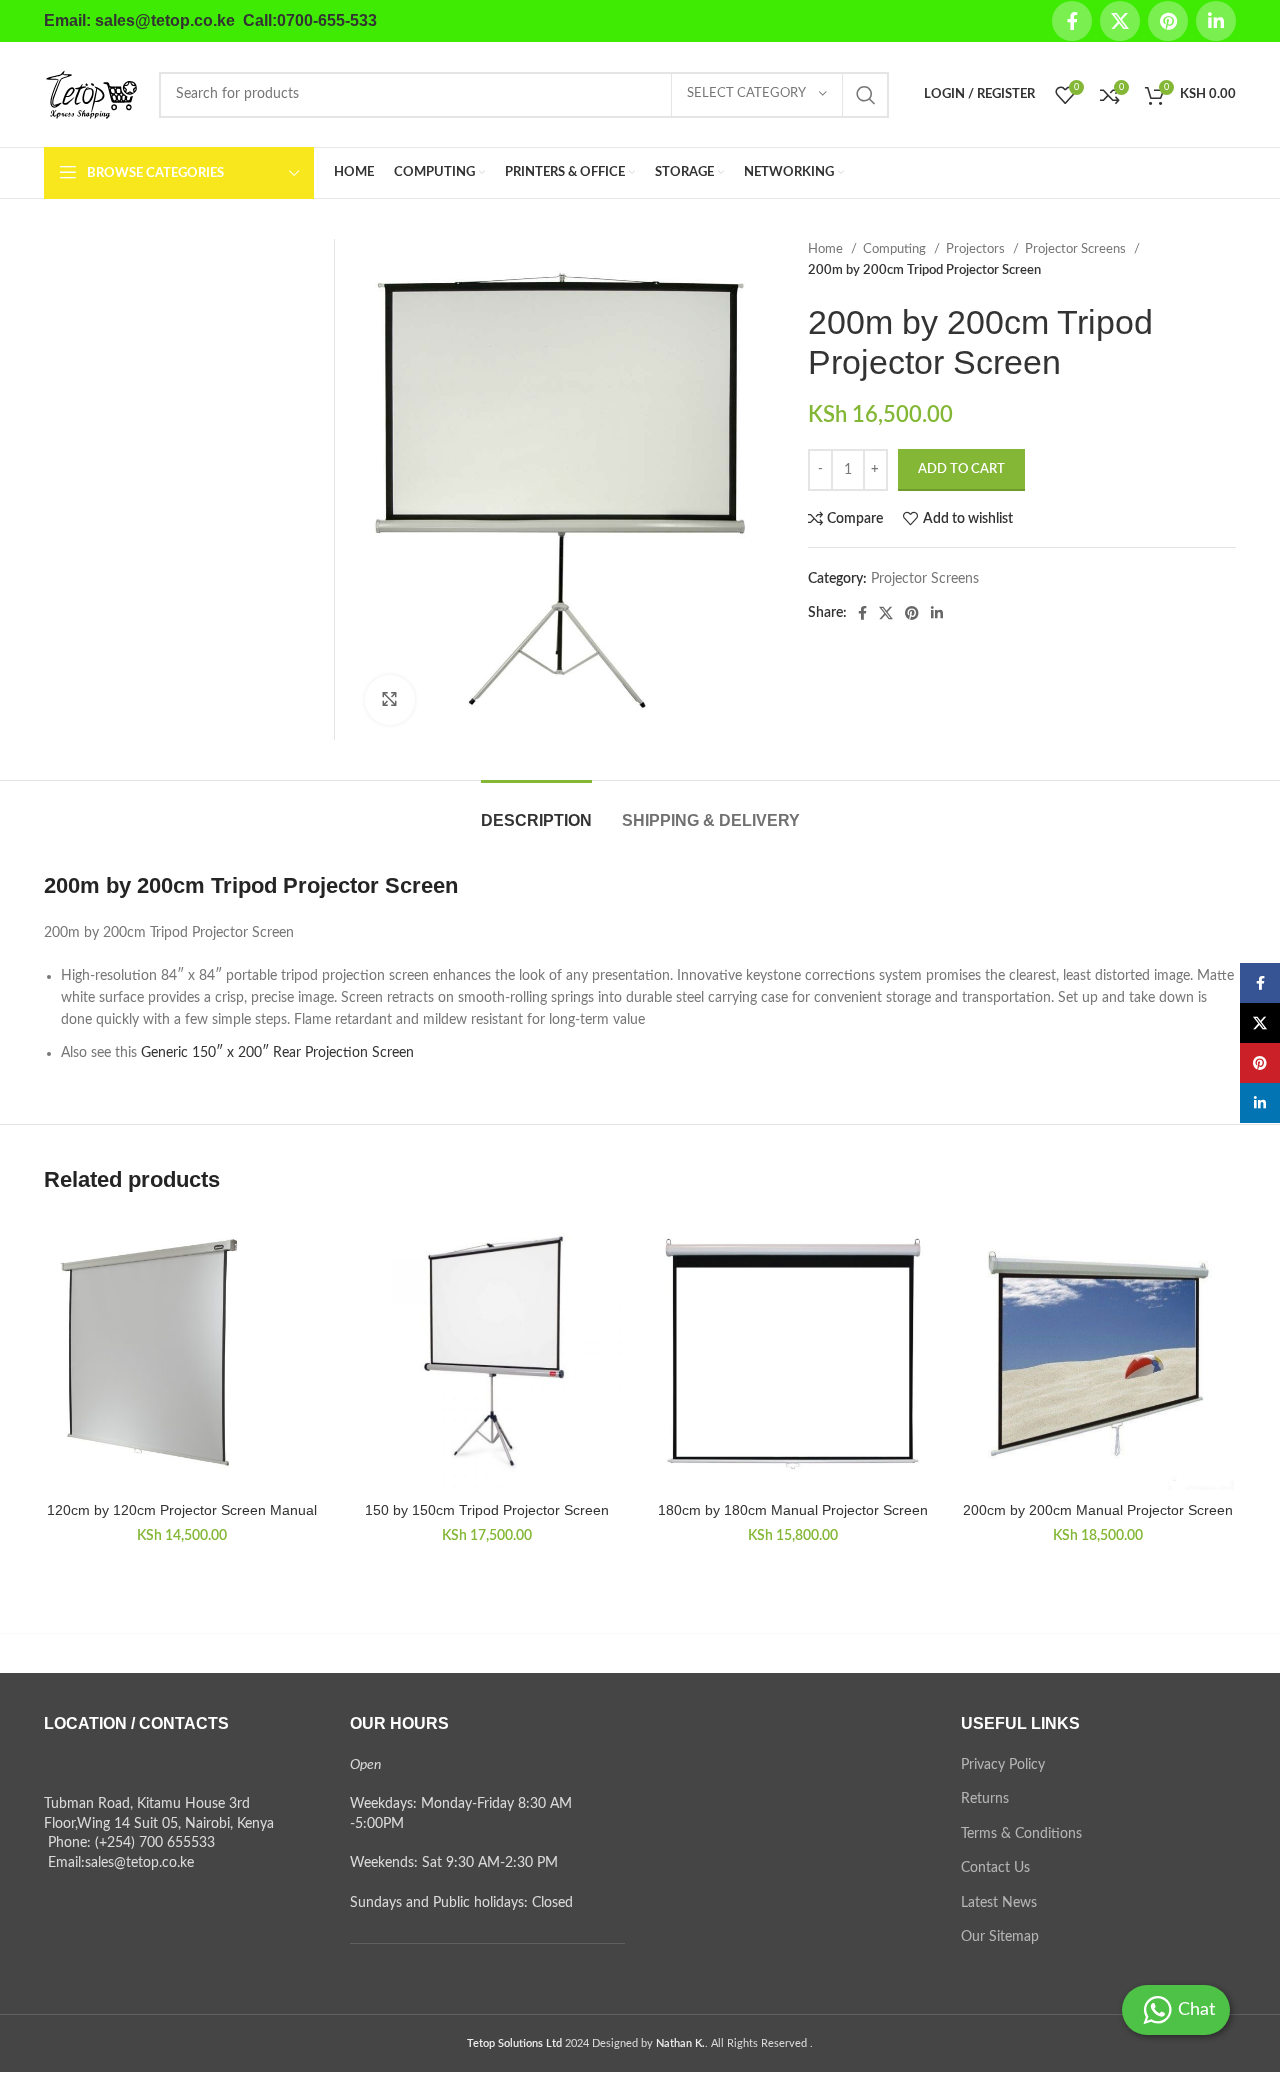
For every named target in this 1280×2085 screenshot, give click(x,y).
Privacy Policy (1003, 1765)
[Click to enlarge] (390, 700)
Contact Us (995, 1868)
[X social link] (1120, 21)
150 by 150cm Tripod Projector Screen (487, 1510)
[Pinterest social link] (1168, 21)
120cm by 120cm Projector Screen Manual (182, 1510)
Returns (985, 1799)
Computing (896, 249)
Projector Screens (1077, 249)
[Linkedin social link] (1216, 21)
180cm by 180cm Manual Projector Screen (793, 1510)
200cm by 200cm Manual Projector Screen (1098, 1510)
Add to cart (961, 469)
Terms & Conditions (1021, 1834)
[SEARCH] (866, 95)
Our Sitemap (1000, 1937)
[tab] (536, 810)
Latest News (999, 1903)
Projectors (977, 249)
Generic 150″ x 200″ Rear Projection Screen (277, 1053)
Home (827, 249)
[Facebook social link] (1072, 21)
